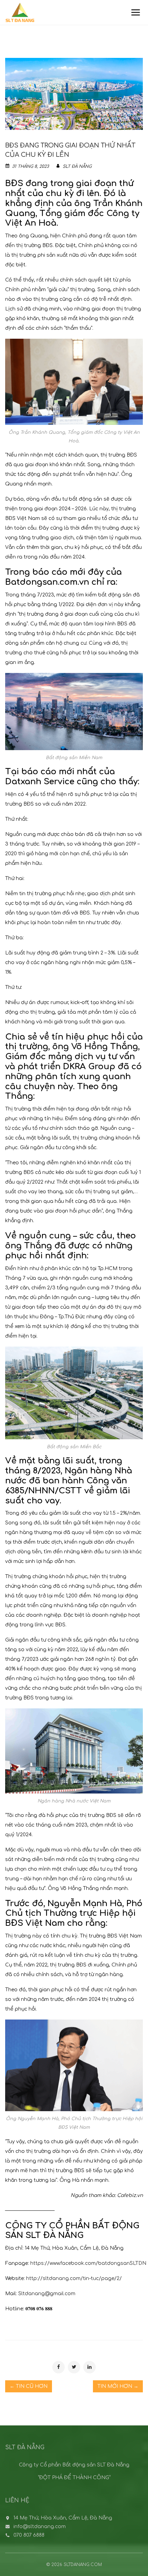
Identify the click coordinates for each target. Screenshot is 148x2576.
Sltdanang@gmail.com (47, 2294)
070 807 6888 (29, 2535)
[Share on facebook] (59, 2367)
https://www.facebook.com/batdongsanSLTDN (88, 2263)
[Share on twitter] (74, 2367)
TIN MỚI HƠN (118, 2386)
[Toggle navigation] (136, 12)
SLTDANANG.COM (83, 2565)
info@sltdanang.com (40, 2527)
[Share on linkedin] (89, 2367)
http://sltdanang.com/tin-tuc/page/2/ (74, 2278)
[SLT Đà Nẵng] (20, 12)
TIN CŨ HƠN (29, 2386)
